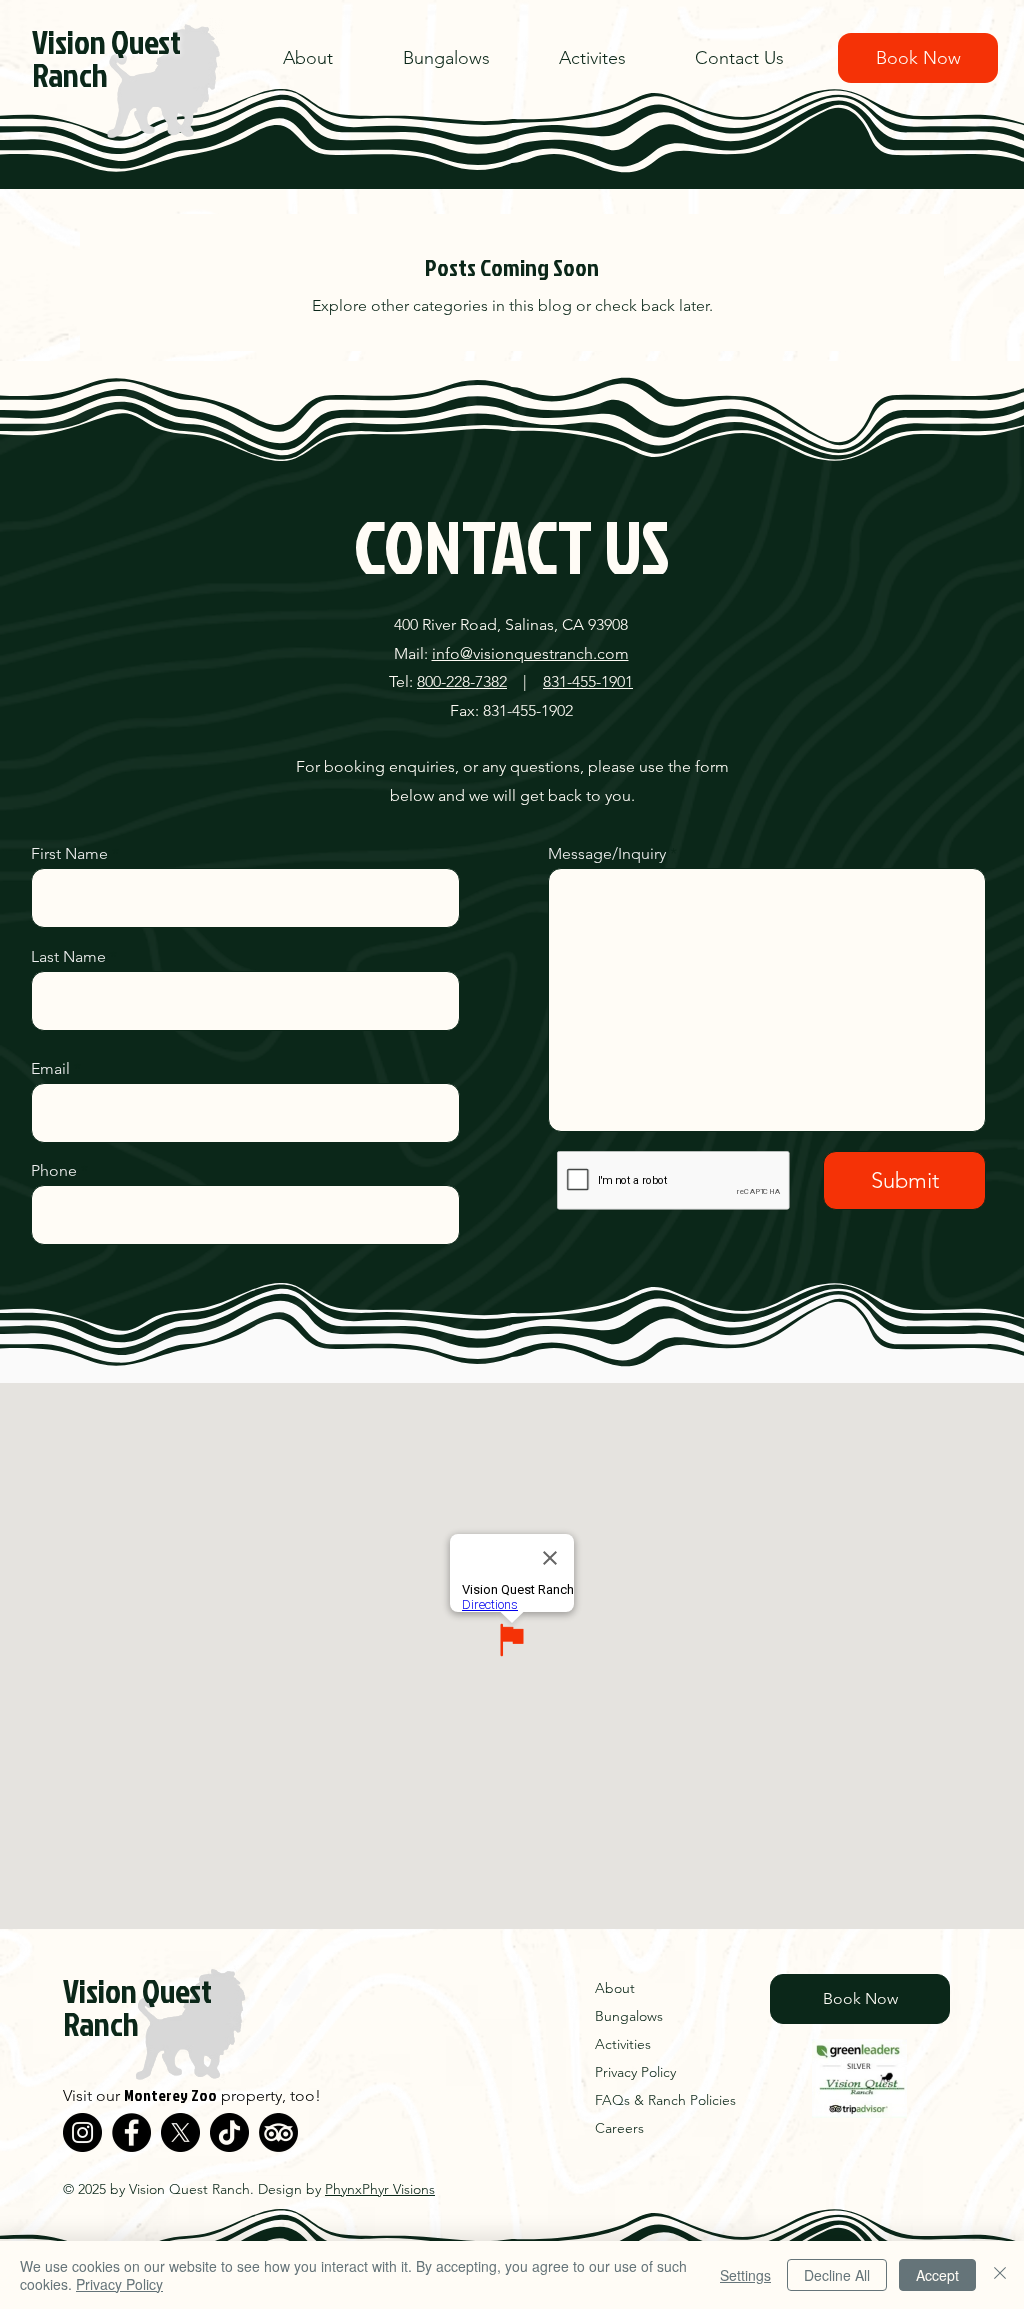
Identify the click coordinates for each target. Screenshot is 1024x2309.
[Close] (1000, 2275)
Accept (937, 2275)
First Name (69, 854)
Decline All (837, 2275)
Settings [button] (745, 2275)
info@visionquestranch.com (530, 653)
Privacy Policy (119, 2284)
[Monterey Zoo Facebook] (131, 2132)
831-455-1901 (588, 681)
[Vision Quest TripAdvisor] (278, 2132)
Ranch (70, 74)
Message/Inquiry (607, 854)
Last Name (68, 957)
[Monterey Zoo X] (180, 2132)
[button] (612, 58)
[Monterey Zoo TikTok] (229, 2132)
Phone (54, 1171)
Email (50, 1069)
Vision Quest (106, 41)
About (615, 1988)
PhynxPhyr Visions (380, 2189)
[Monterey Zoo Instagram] (82, 2132)
